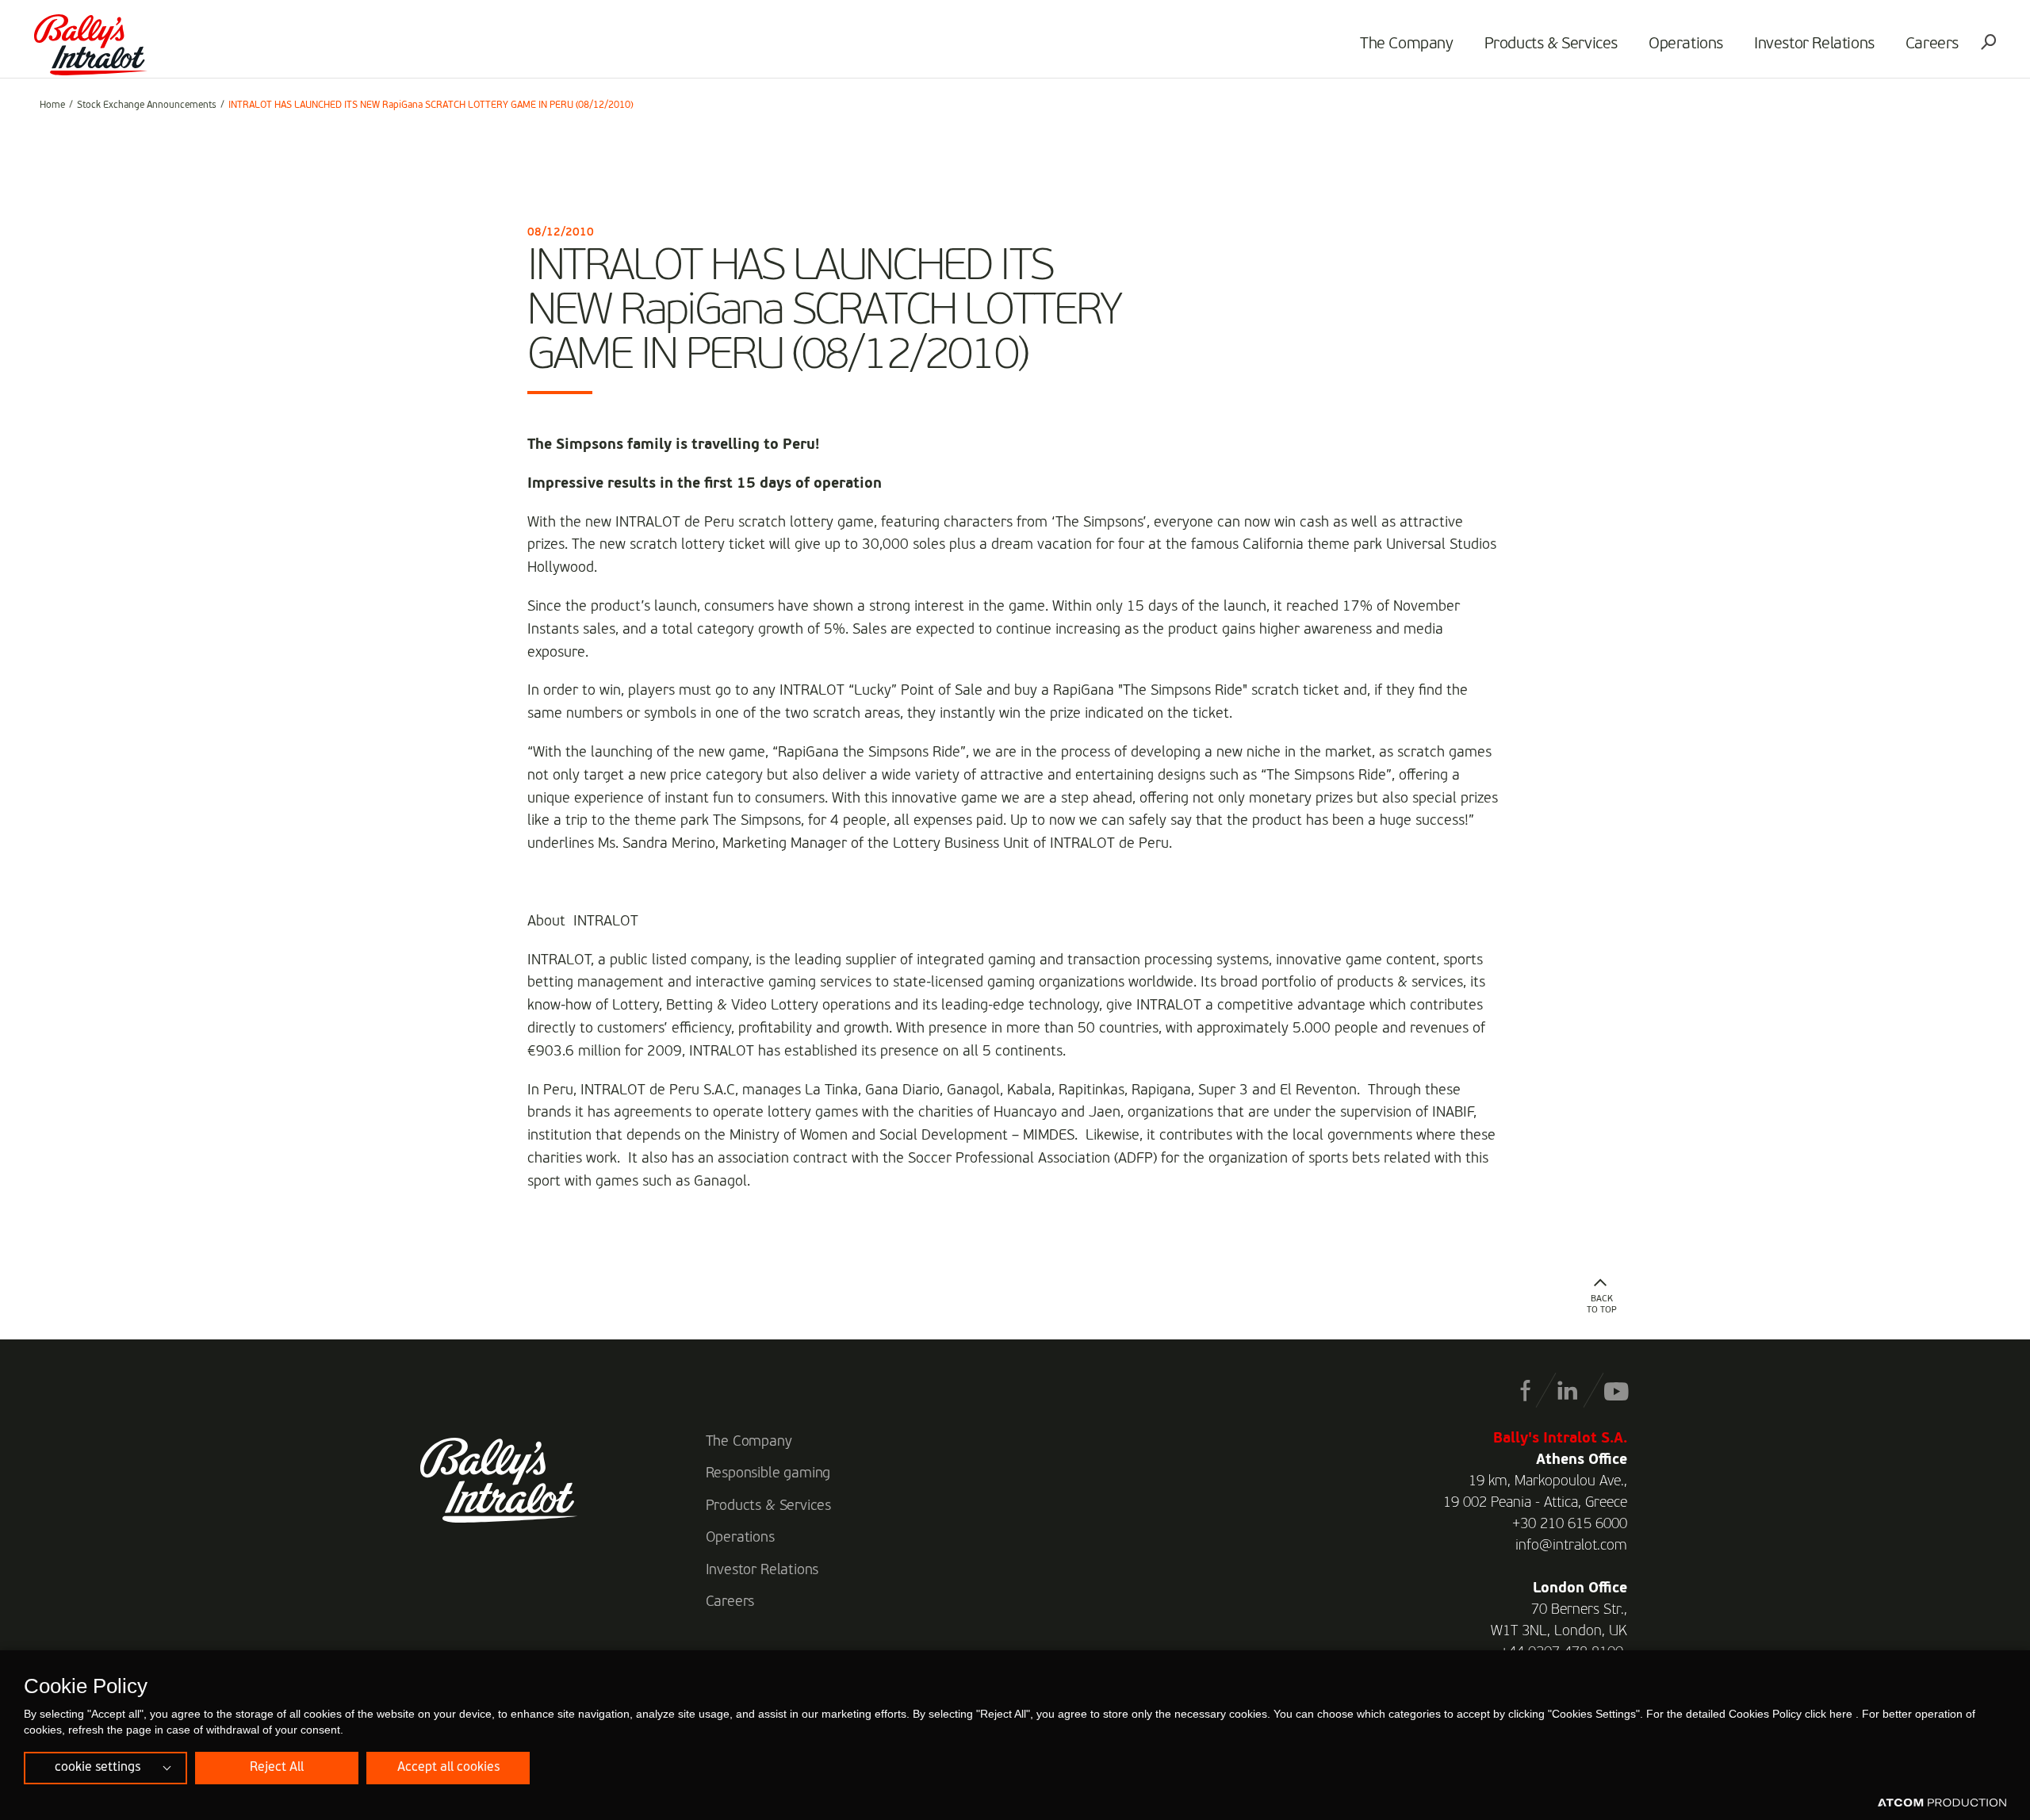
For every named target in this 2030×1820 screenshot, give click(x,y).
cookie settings (98, 1768)
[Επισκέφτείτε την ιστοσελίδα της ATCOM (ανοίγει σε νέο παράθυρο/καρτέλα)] (1942, 1803)
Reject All (277, 1768)
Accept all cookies (448, 1768)
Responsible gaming (768, 1473)
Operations (1686, 44)
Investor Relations (1814, 44)
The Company (1407, 44)
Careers (1932, 44)
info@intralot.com (1571, 1546)
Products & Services (1551, 44)
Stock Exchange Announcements (147, 105)
